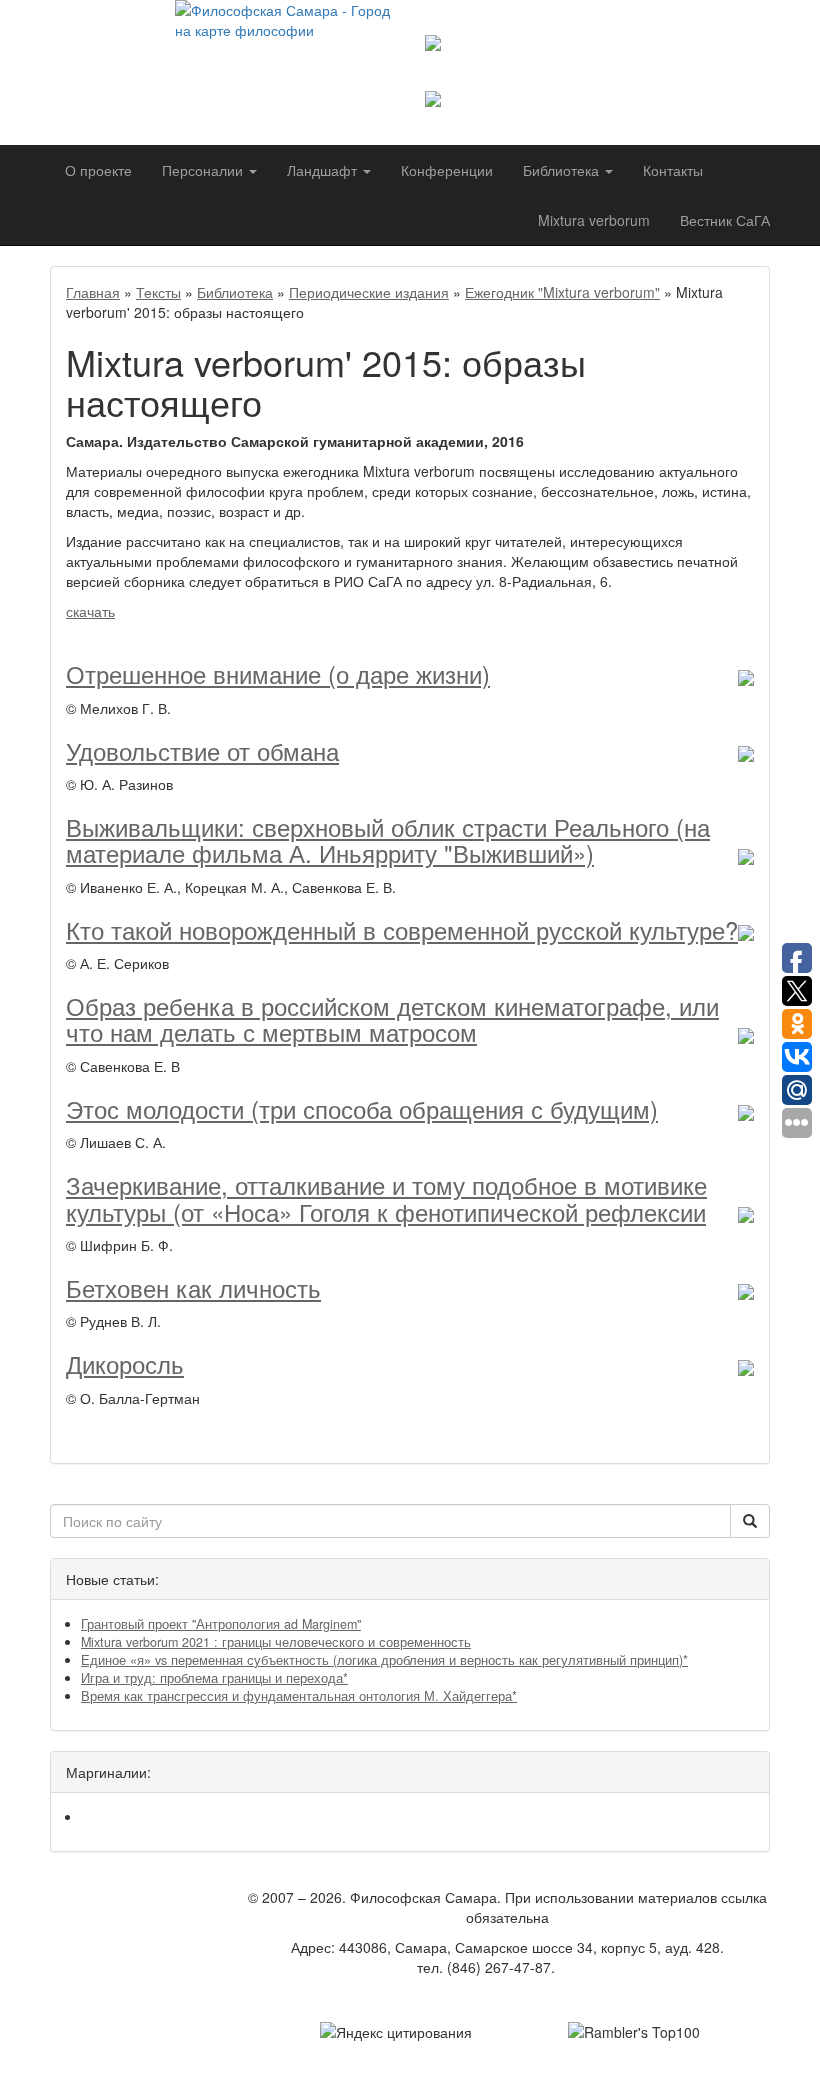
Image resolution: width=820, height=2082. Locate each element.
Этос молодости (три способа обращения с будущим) (362, 1108)
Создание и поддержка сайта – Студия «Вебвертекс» (508, 1997)
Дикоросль (125, 1363)
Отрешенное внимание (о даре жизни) (278, 673)
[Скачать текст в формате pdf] (746, 673)
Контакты (673, 170)
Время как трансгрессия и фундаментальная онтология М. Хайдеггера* (299, 1696)
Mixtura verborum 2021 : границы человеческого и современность (276, 1642)
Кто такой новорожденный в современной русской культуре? (402, 929)
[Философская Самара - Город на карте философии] (285, 55)
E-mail (579, 1967)
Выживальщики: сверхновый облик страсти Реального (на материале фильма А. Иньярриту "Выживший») (388, 839)
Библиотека (235, 292)
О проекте (98, 170)
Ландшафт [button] (324, 170)
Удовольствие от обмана (202, 750)
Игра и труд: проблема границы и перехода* (214, 1678)
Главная (93, 292)
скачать (90, 611)
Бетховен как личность (193, 1287)
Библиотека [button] (563, 170)
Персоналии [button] (204, 170)
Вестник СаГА (725, 220)
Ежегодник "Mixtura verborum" (562, 292)
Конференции (447, 170)
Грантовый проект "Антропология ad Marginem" (221, 1624)
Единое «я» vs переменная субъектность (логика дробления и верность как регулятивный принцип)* (384, 1660)
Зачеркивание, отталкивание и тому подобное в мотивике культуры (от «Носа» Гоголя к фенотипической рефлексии (386, 1197)
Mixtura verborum (594, 220)
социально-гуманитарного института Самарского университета (587, 71)
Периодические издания (369, 292)
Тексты (158, 292)
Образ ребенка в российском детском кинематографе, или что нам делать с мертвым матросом (392, 1018)
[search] (750, 1521)
